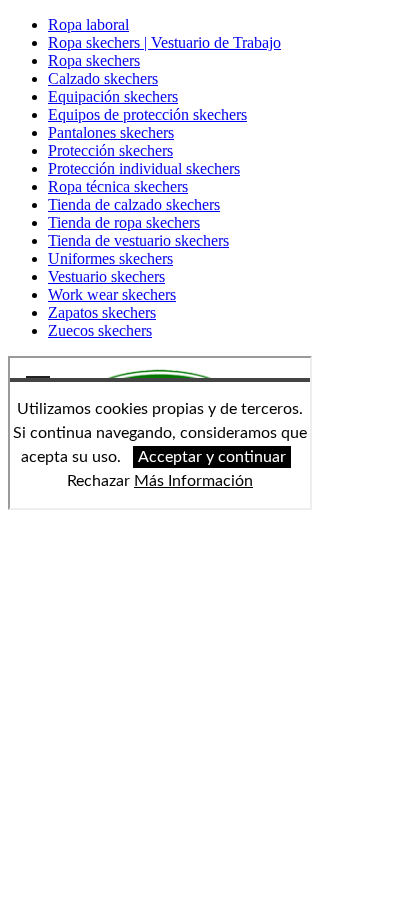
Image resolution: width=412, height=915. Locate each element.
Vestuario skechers (106, 276)
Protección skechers (110, 150)
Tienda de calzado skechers (134, 204)
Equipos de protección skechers (147, 114)
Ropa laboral (88, 24)
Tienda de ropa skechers (124, 222)
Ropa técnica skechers (118, 186)
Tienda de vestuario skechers (138, 240)
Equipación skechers (113, 96)
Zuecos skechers (100, 330)
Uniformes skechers (110, 258)
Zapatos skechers (102, 312)
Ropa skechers (94, 60)
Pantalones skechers (111, 132)
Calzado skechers (103, 78)
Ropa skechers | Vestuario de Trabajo (164, 42)
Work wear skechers (112, 294)
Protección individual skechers (144, 168)
